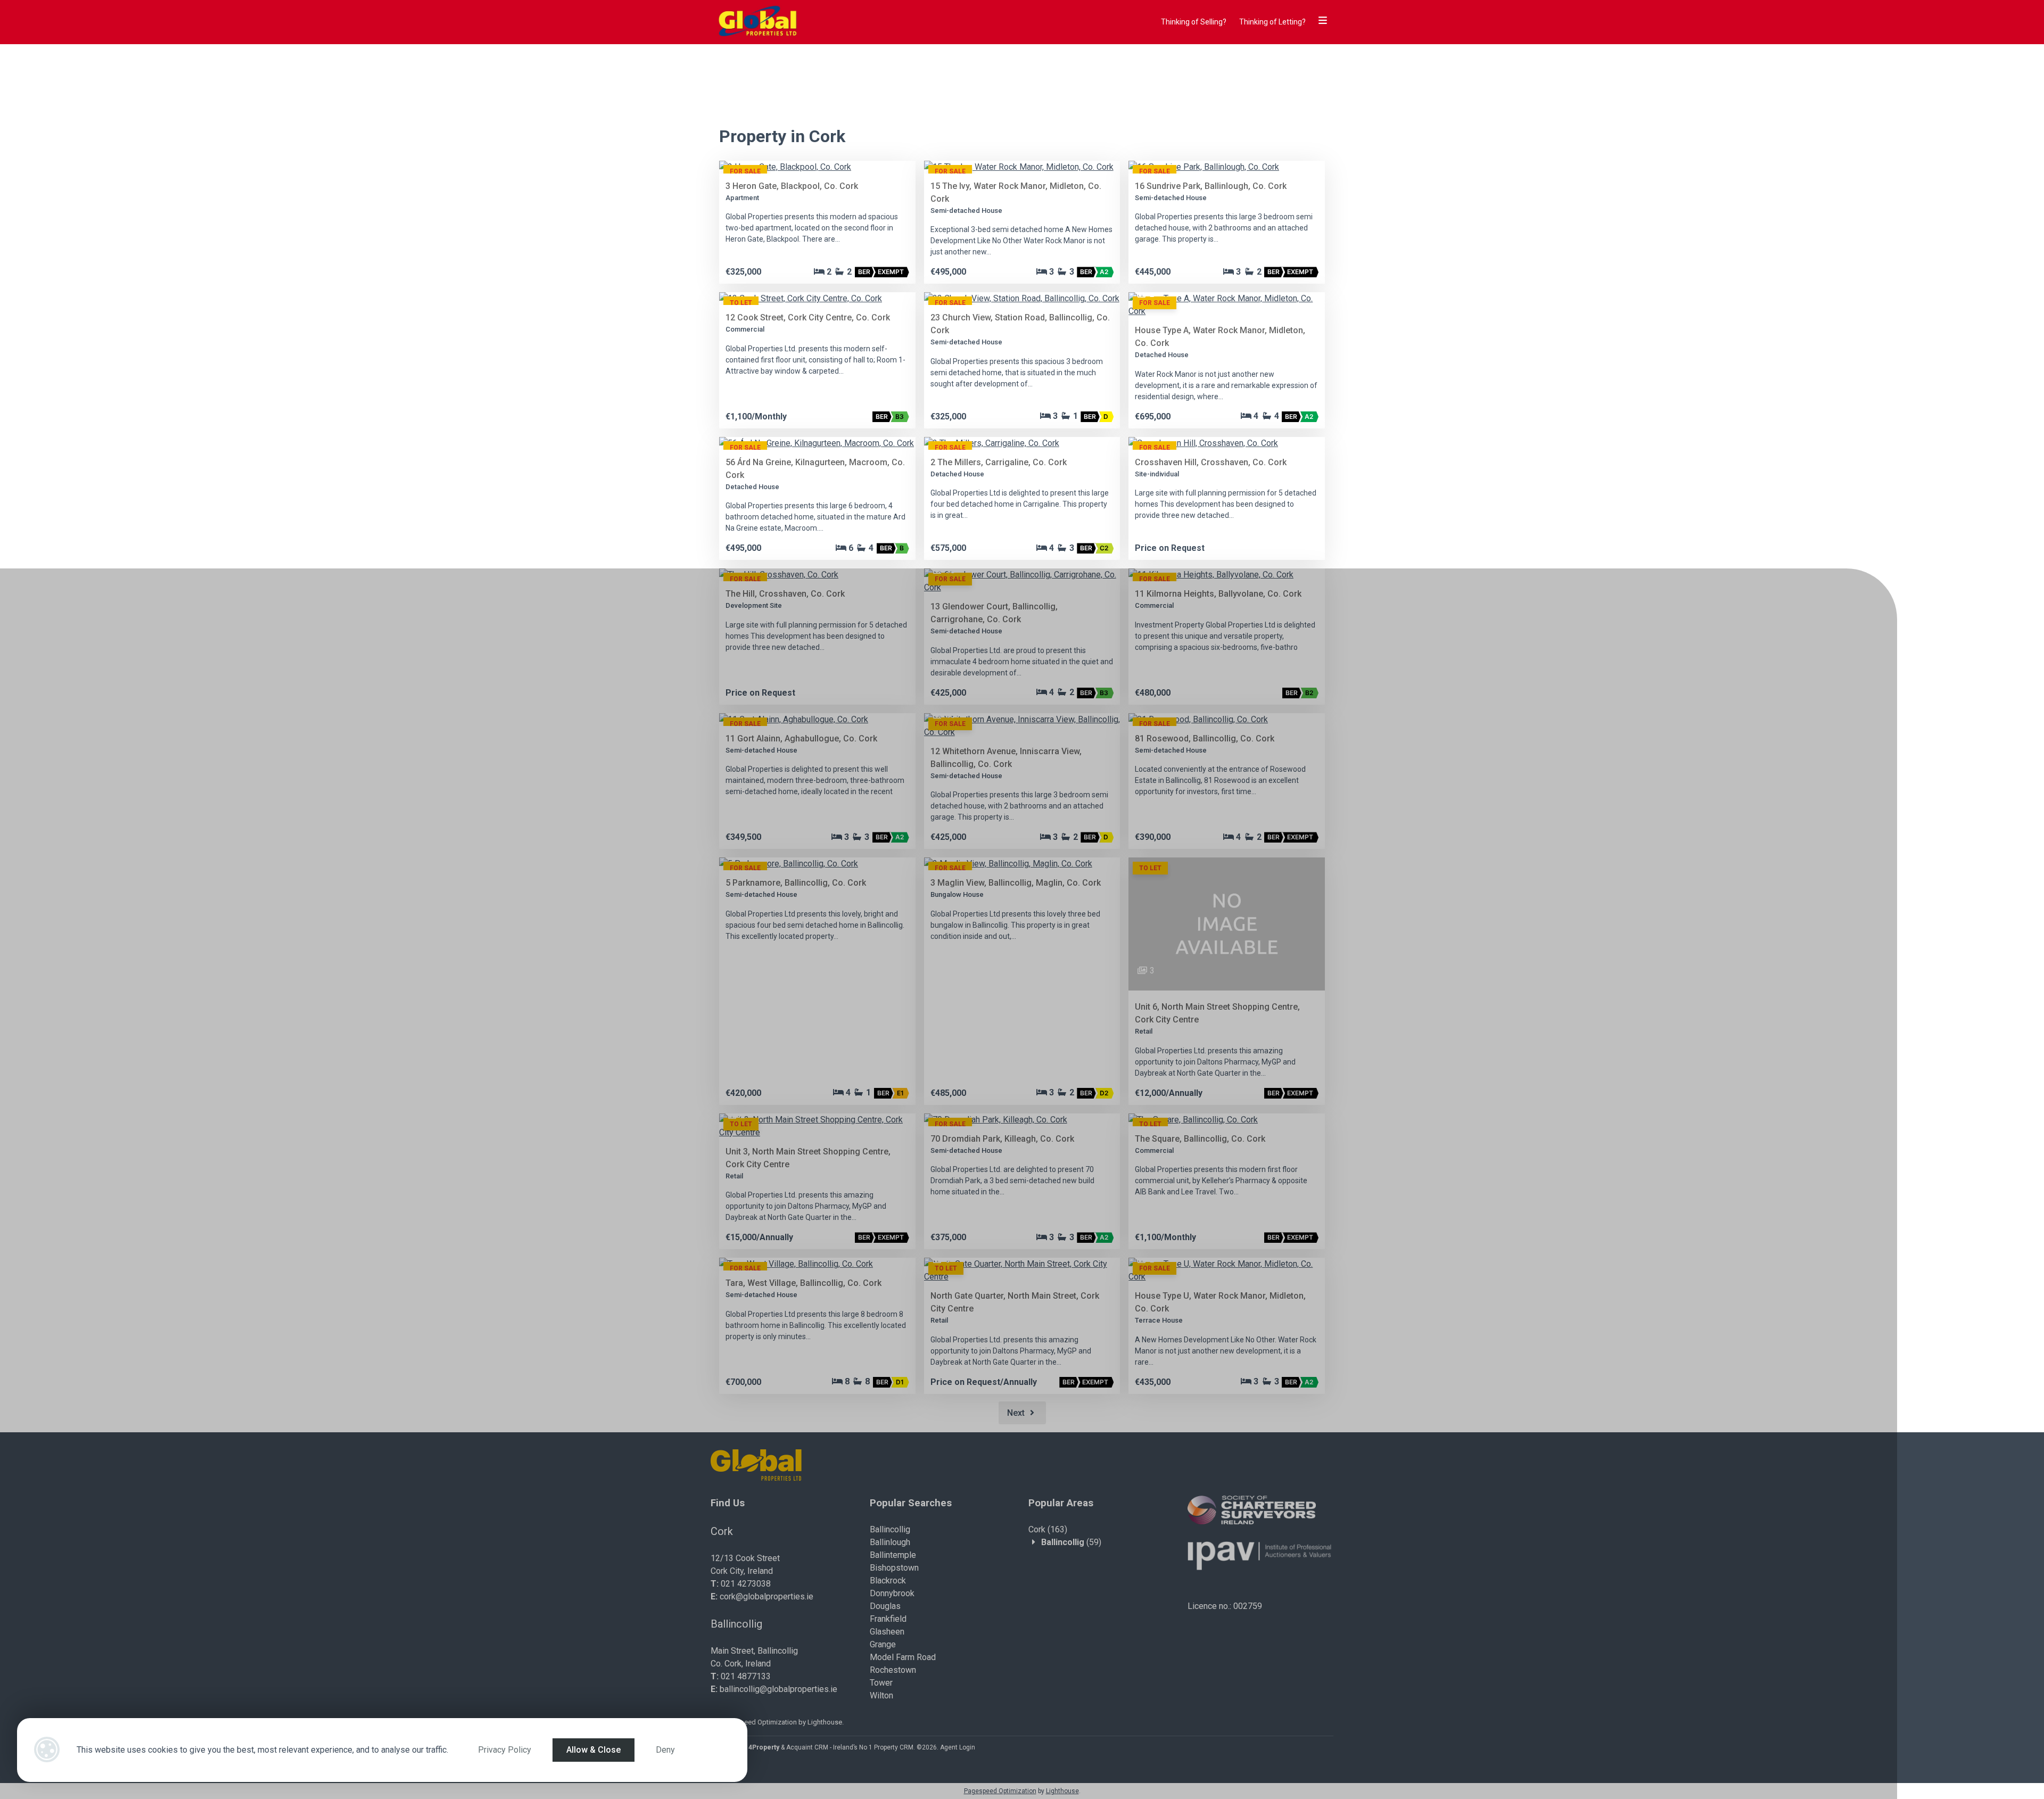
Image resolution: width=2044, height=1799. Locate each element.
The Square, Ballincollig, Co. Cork (1200, 1139)
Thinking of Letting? (1272, 22)
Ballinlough (890, 1542)
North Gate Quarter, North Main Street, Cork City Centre (1015, 1302)
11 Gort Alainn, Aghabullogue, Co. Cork (801, 738)
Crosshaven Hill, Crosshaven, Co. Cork (1211, 462)
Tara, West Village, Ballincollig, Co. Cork (803, 1283)
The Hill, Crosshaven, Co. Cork (785, 594)
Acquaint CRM (807, 1747)
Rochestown (893, 1670)
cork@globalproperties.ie (767, 1596)
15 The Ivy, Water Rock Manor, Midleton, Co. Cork (1016, 192)
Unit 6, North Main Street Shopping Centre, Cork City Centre (1217, 1013)
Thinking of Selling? (1194, 22)
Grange (883, 1644)
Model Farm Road (903, 1657)
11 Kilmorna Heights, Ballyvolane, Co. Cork (1218, 594)
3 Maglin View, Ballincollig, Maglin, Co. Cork (1016, 883)
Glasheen (887, 1632)
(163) (1048, 1529)
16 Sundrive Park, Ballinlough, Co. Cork (1211, 186)
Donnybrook (892, 1593)
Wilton (881, 1695)
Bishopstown (894, 1568)
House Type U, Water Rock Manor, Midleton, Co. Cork (1220, 1302)
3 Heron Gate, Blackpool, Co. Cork (792, 186)
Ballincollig (890, 1529)
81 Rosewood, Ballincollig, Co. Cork (1205, 738)
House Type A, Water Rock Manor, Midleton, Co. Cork (1220, 337)
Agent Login (958, 1747)
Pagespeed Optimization (759, 1722)
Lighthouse (825, 1722)
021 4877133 (746, 1676)
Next (1017, 1413)
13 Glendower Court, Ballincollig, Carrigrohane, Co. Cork (994, 613)
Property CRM (894, 1747)
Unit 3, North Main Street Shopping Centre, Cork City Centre (808, 1158)
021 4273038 (746, 1584)
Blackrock (888, 1581)
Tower (881, 1683)
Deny (665, 1750)
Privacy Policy (505, 1750)
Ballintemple (893, 1555)
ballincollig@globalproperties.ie (778, 1689)
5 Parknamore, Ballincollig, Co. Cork (796, 883)
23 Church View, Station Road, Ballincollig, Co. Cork (1020, 324)
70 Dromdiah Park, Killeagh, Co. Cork (1002, 1139)
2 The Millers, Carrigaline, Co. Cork (999, 462)
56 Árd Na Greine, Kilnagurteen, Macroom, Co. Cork (815, 469)
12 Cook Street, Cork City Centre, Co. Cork (808, 317)
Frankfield (888, 1619)
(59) (1071, 1542)
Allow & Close (594, 1750)
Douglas (885, 1606)
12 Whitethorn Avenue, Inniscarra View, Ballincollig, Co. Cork (1006, 758)
